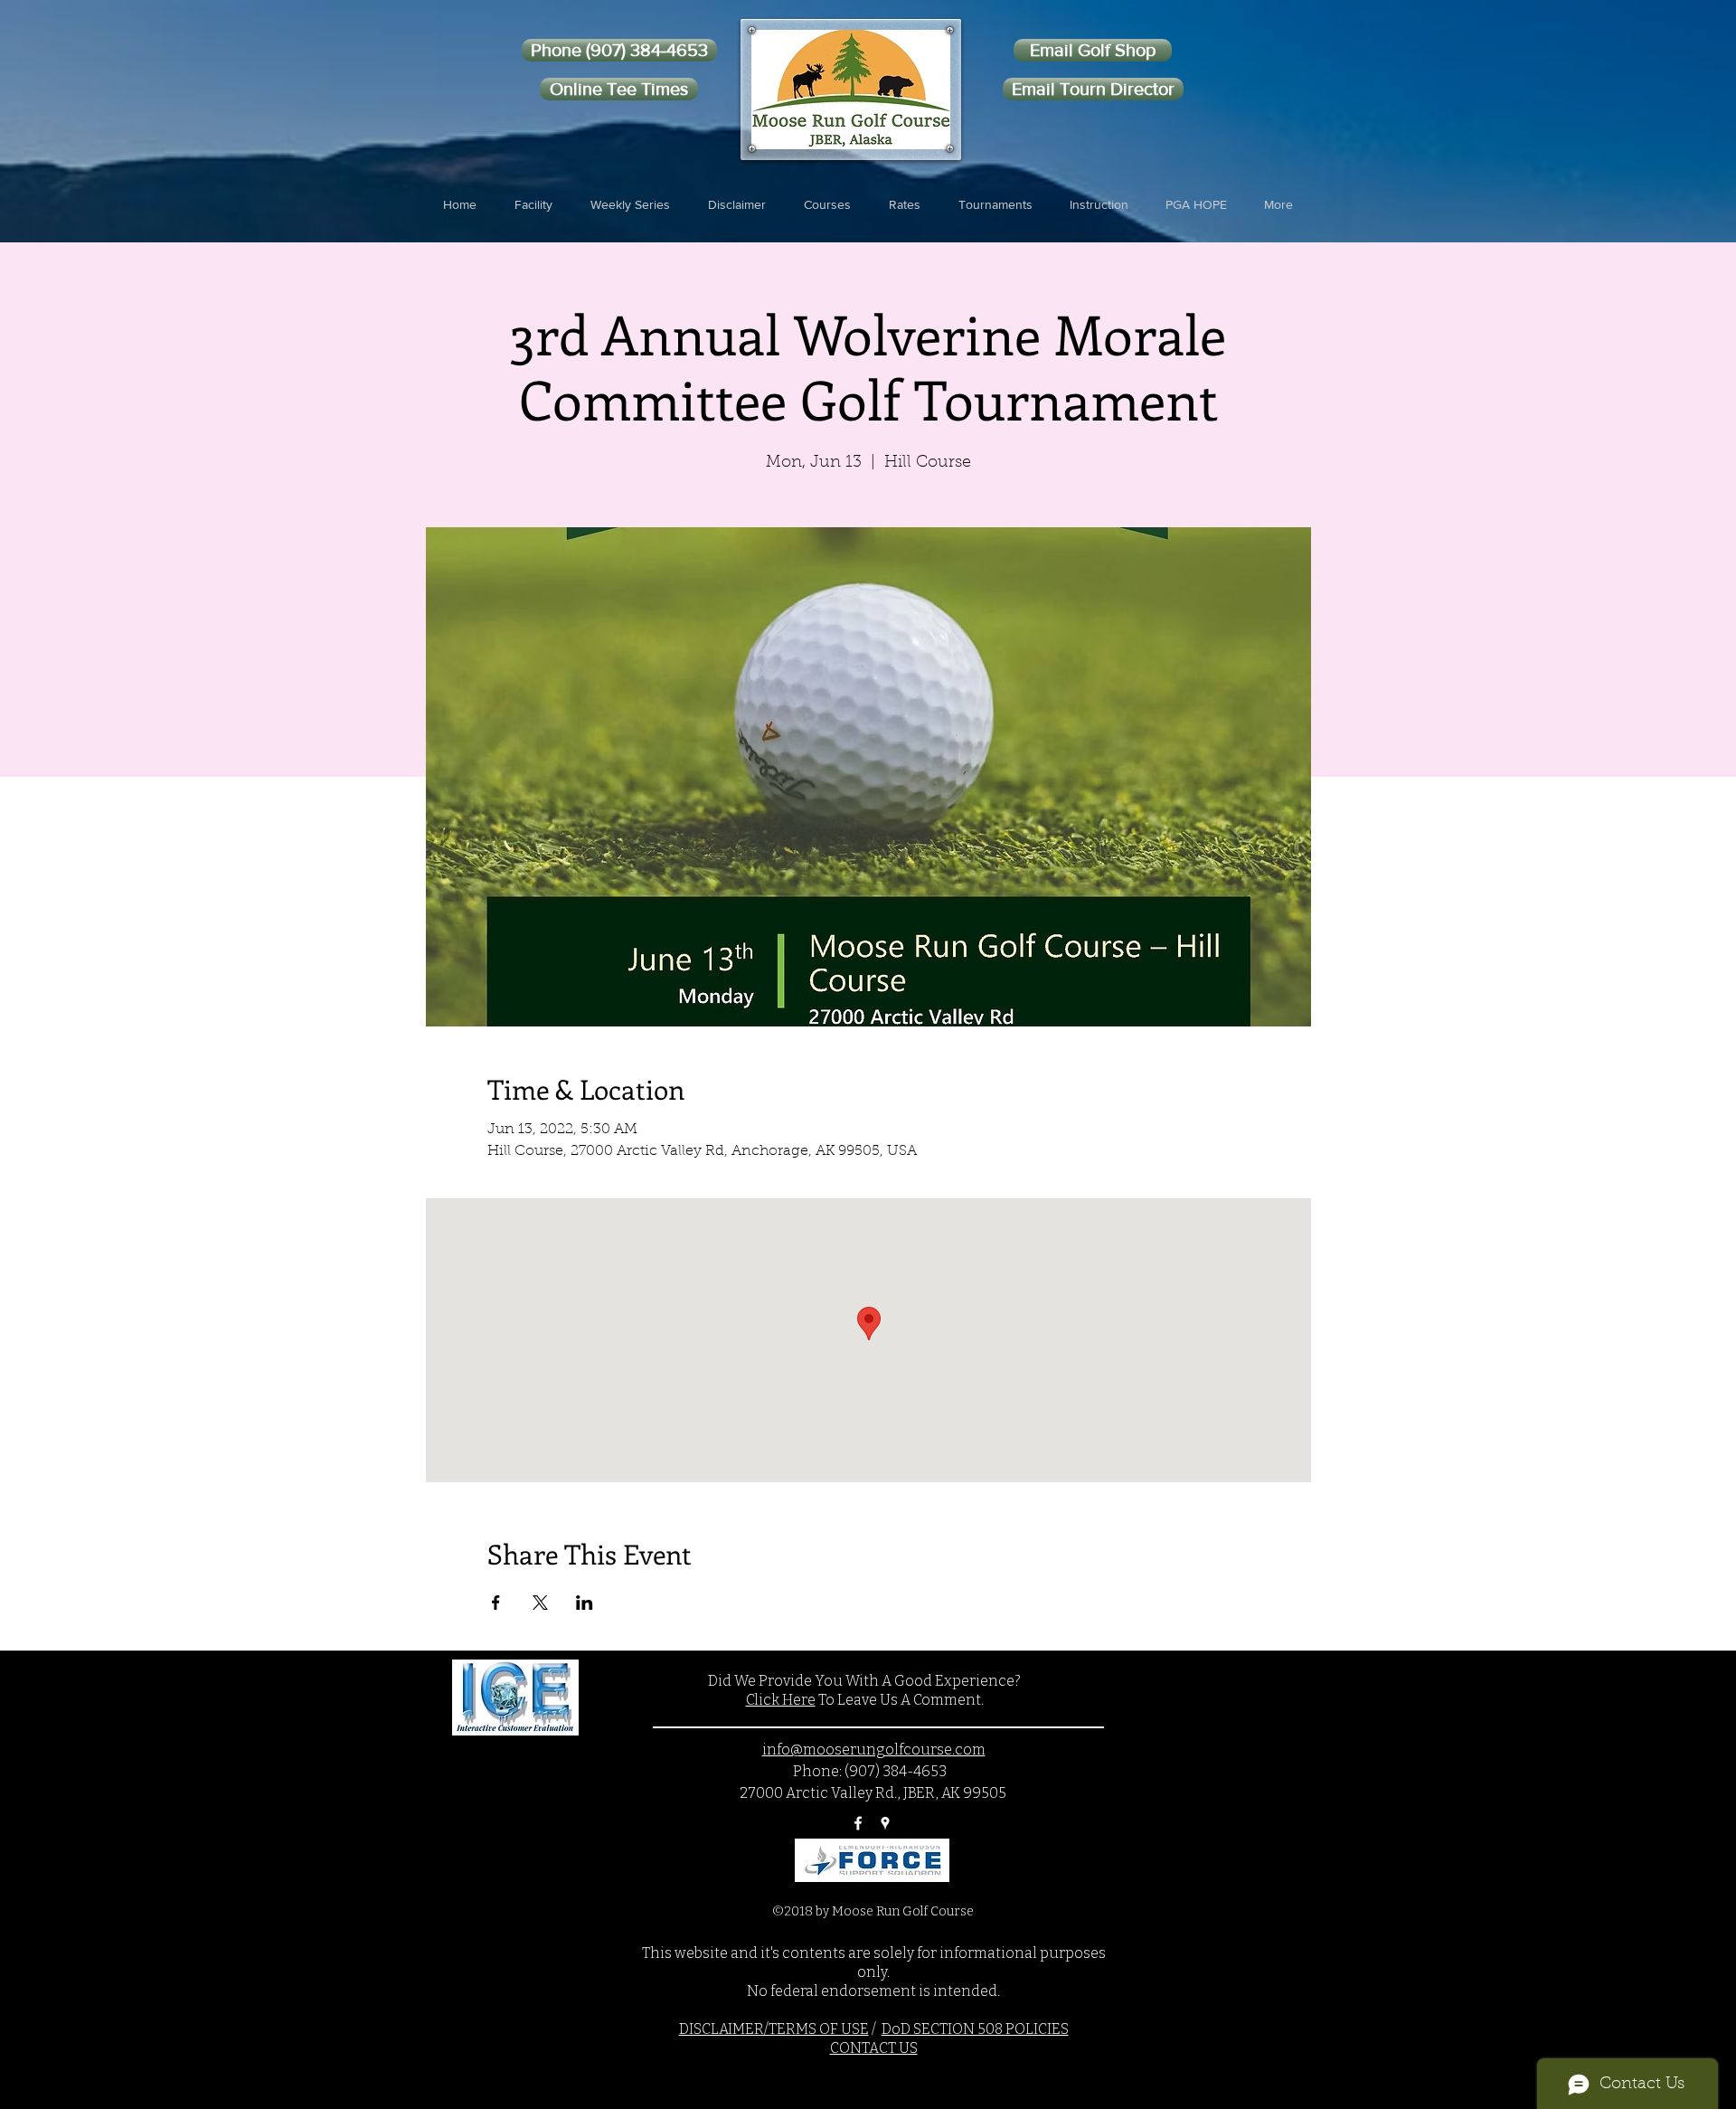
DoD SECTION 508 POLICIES (975, 2029)
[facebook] (858, 1823)
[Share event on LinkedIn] (585, 1603)
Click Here (781, 1700)
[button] (533, 204)
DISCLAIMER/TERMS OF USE (774, 2029)
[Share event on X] (540, 1603)
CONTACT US (874, 2048)
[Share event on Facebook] (496, 1603)
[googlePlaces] (885, 1823)
